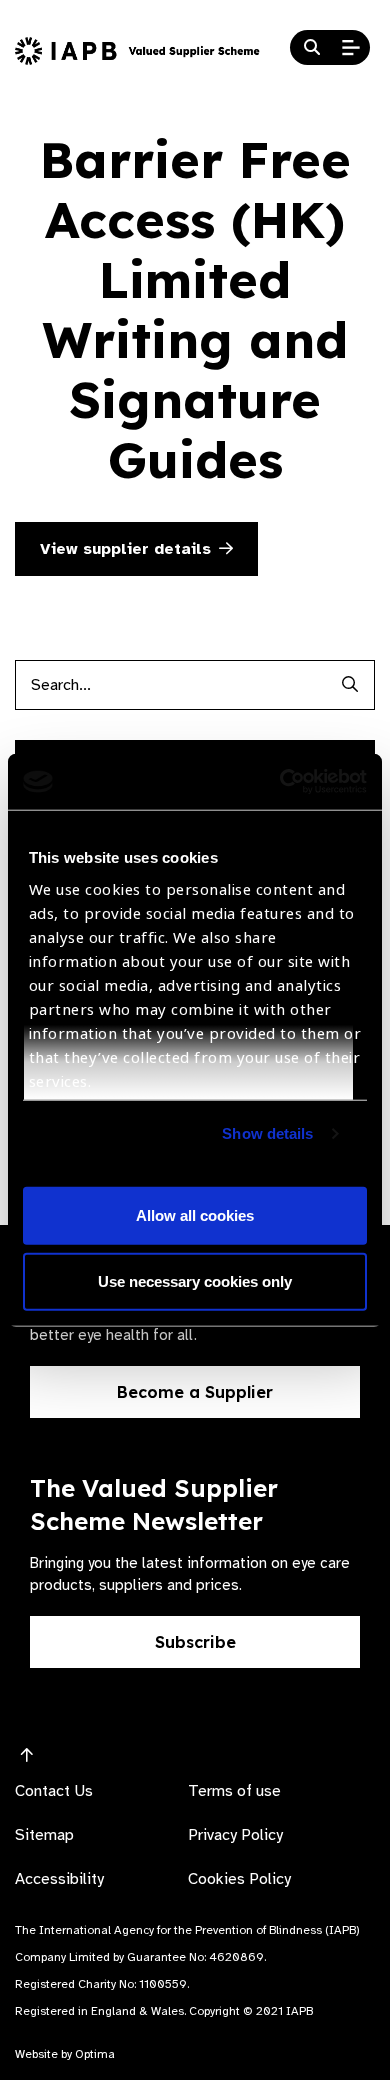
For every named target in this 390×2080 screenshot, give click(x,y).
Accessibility (59, 1879)
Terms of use (234, 1791)
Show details (267, 1133)
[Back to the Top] (27, 1756)
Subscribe (195, 1642)
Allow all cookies (195, 1215)
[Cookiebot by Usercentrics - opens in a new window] (280, 782)
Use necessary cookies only (195, 1280)
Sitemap (44, 1835)
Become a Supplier (195, 1392)
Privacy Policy (235, 1835)
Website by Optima (65, 2054)
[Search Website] (312, 48)
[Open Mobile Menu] (351, 48)
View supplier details (125, 549)
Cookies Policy (239, 1879)
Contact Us (54, 1791)
